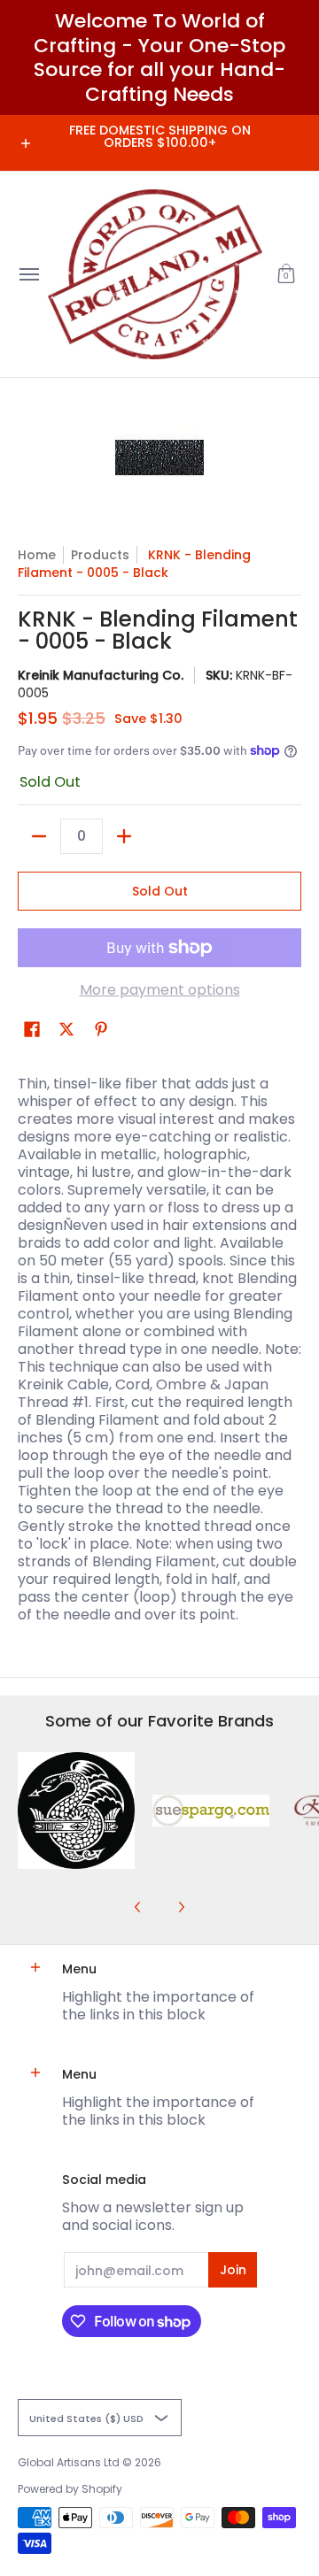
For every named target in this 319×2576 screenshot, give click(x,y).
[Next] (181, 1907)
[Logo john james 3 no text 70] (76, 1811)
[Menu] (28, 274)
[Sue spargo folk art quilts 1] (211, 1811)
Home (37, 555)
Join (233, 2270)
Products (100, 555)
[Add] (124, 836)
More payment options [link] (160, 990)
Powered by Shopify (70, 2489)
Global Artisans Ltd (69, 2462)
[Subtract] (39, 836)
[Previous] (138, 1907)
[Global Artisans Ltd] (155, 274)
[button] (286, 274)
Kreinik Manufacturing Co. (101, 675)
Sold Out (160, 891)
